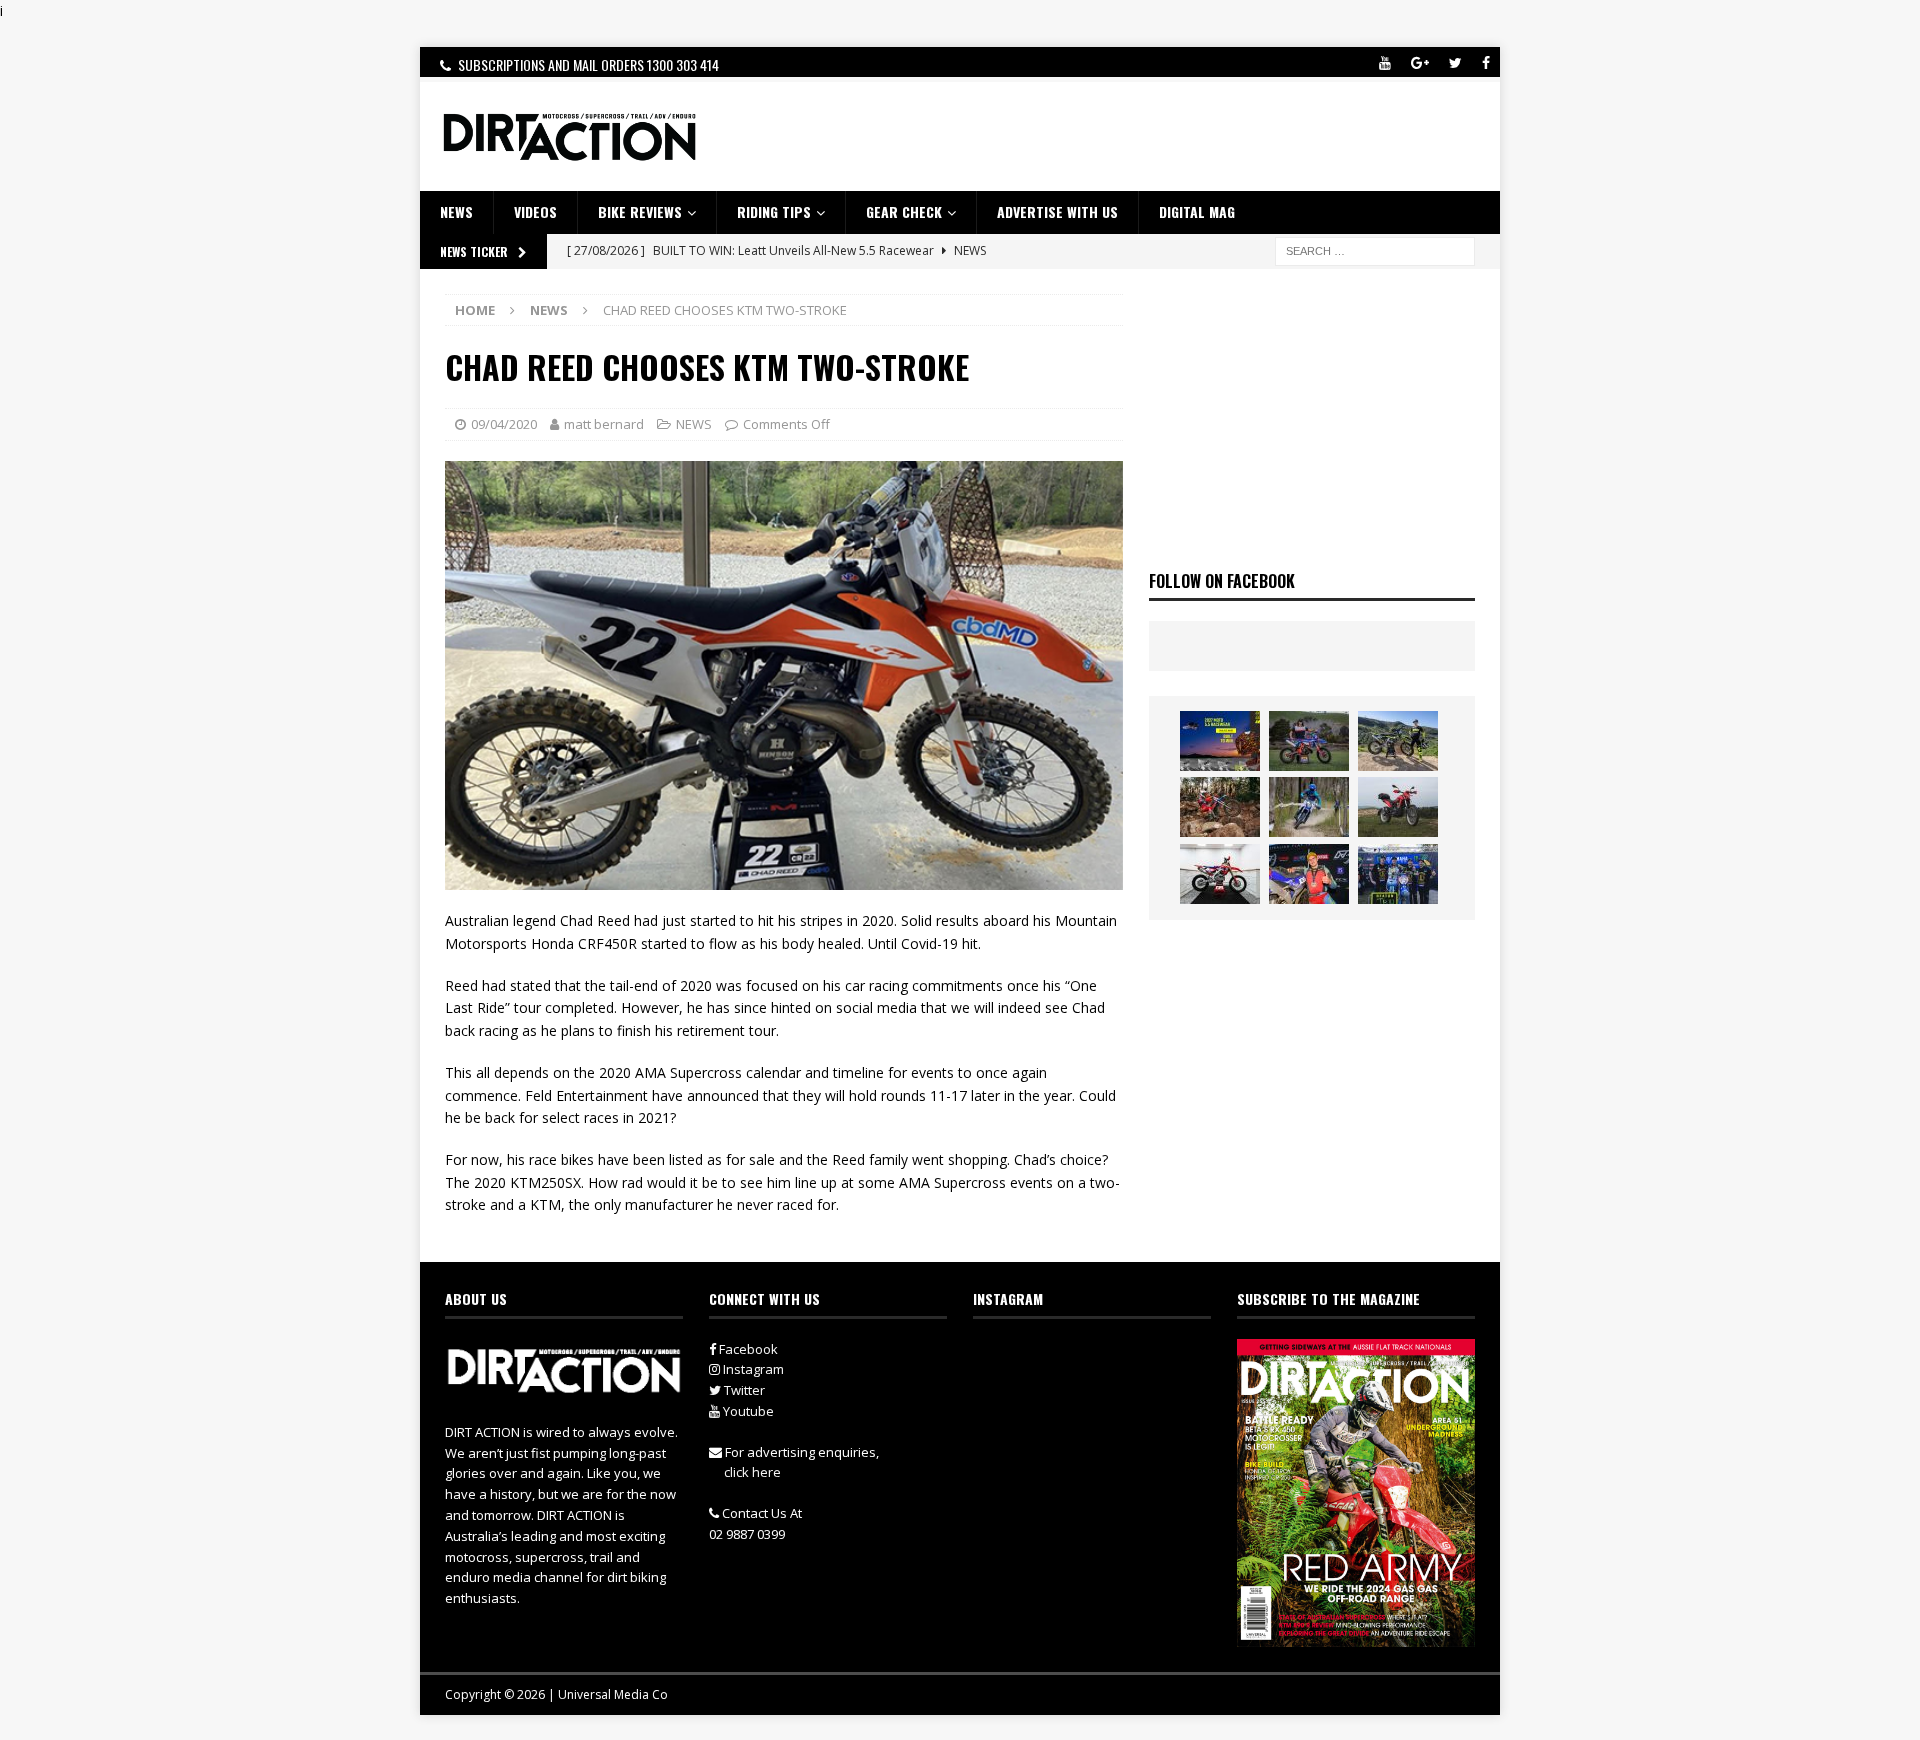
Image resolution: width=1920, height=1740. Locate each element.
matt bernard (604, 424)
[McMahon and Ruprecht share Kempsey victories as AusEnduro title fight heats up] (1309, 807)
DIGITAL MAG (1197, 211)
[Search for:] (1375, 249)
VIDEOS (535, 211)
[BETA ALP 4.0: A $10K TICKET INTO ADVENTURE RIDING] (1398, 807)
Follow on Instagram (1104, 1393)
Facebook (747, 1349)
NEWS (456, 211)
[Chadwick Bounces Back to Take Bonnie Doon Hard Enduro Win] (1309, 741)
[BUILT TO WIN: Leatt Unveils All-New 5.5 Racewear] (1220, 741)
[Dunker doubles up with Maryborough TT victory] (1309, 874)
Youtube (747, 1411)
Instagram (752, 1369)
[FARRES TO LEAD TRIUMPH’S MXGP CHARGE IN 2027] (1398, 741)
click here (752, 1472)
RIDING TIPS (774, 211)
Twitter (743, 1390)
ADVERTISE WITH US (1057, 211)
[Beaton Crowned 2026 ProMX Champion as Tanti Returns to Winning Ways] (1398, 874)
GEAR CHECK (904, 211)
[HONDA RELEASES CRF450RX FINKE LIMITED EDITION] (1220, 874)
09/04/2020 (504, 424)
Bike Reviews (640, 211)
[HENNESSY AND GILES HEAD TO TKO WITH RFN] (1220, 807)
